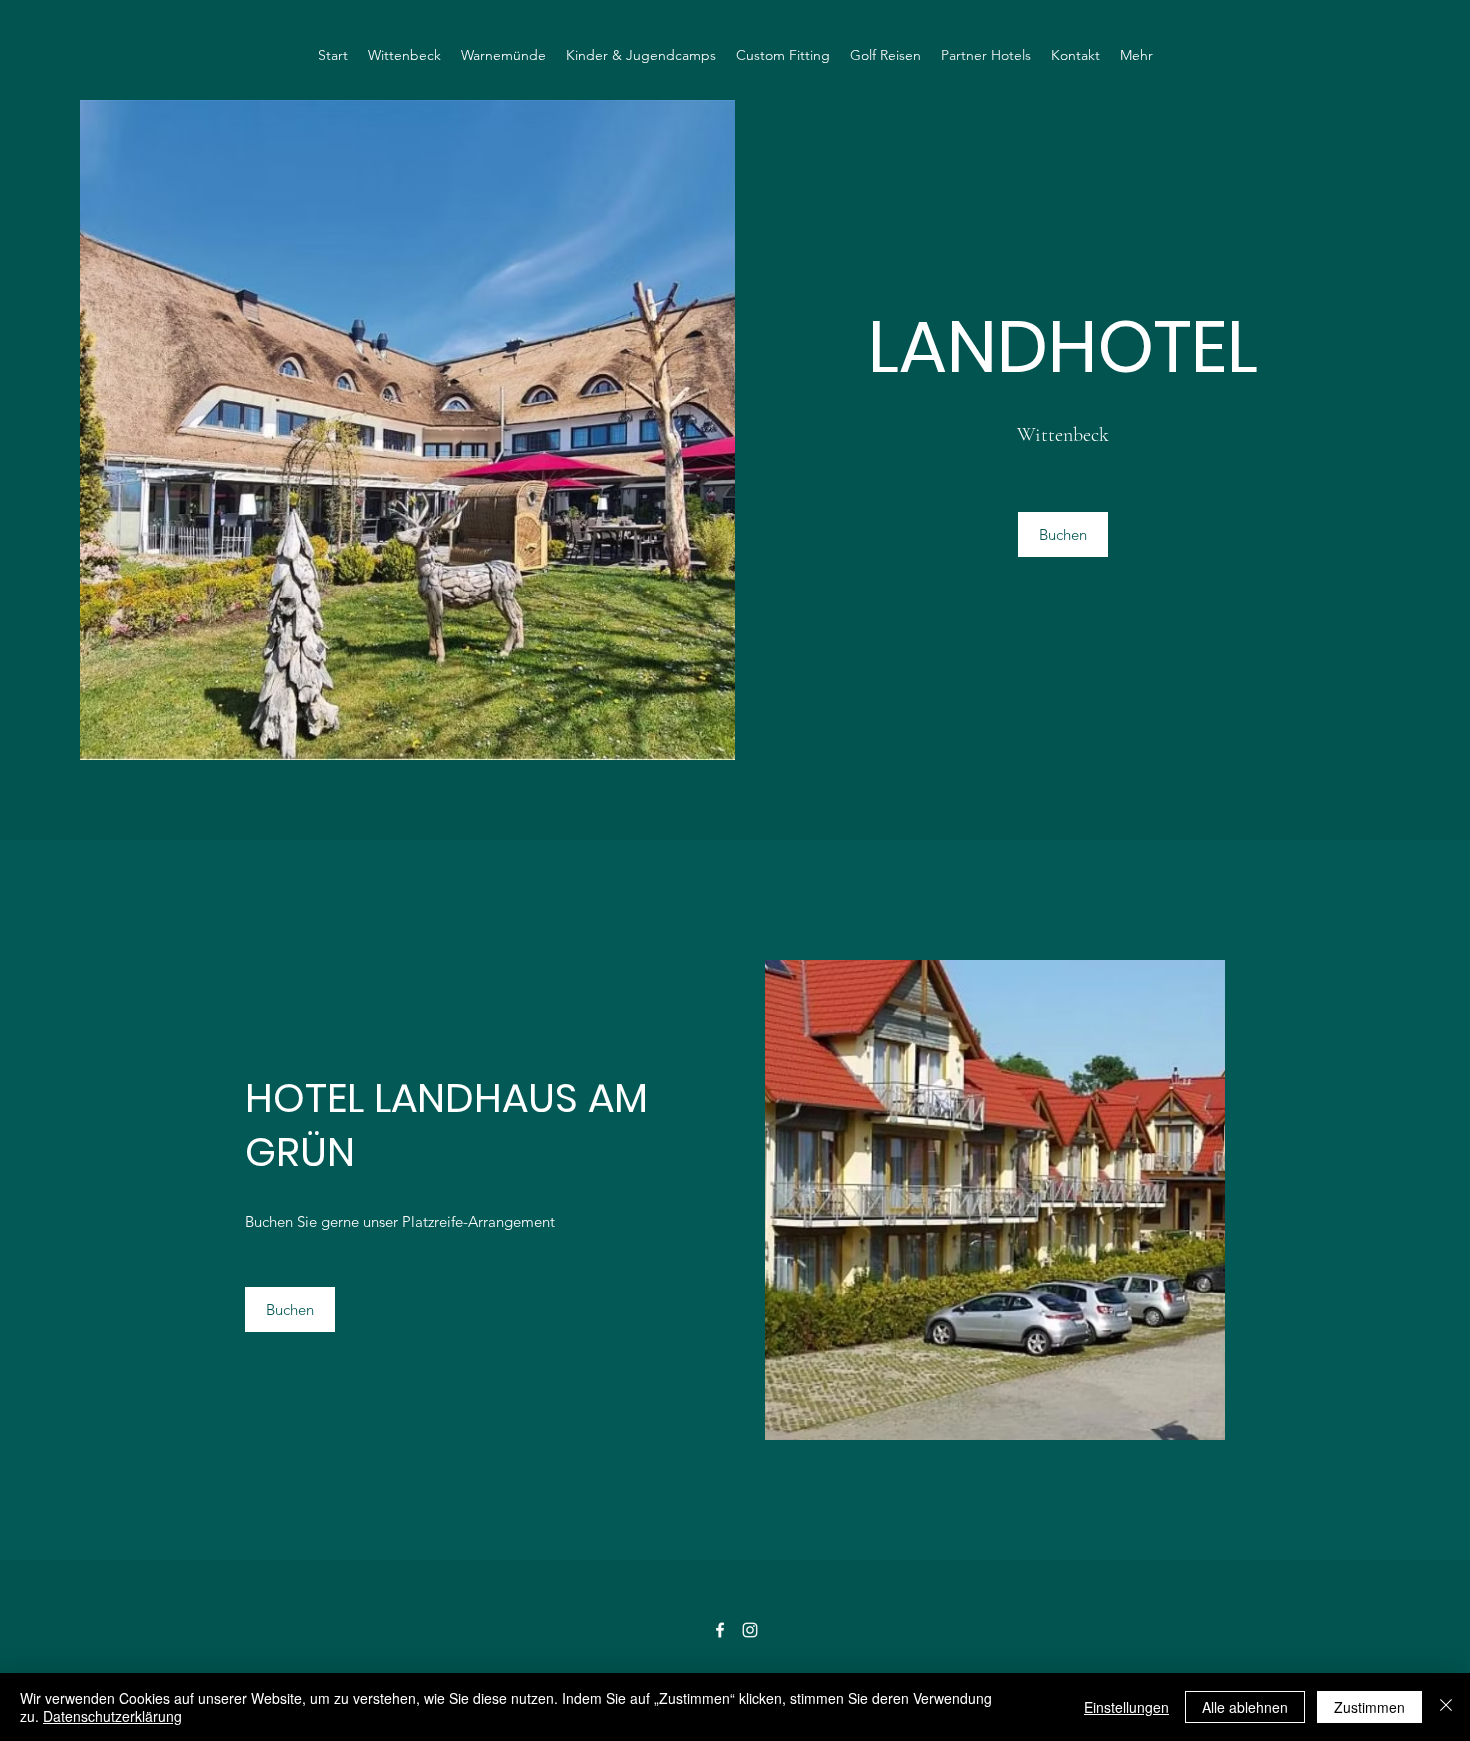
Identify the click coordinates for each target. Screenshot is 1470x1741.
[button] (1063, 534)
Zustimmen (1369, 1707)
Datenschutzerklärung (112, 1716)
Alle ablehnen (1245, 1707)
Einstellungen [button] (1126, 1707)
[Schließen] (1446, 1707)
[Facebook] (720, 1630)
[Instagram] (750, 1630)
